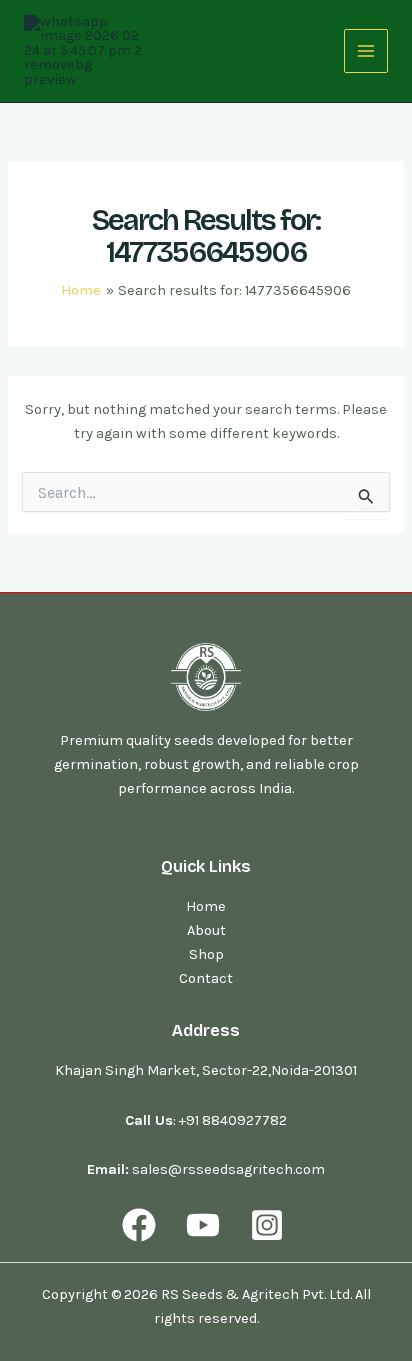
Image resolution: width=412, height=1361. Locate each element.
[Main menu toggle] (366, 51)
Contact (206, 978)
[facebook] (143, 1225)
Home (206, 906)
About (206, 930)
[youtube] (206, 1225)
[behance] (270, 1225)
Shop (206, 954)
